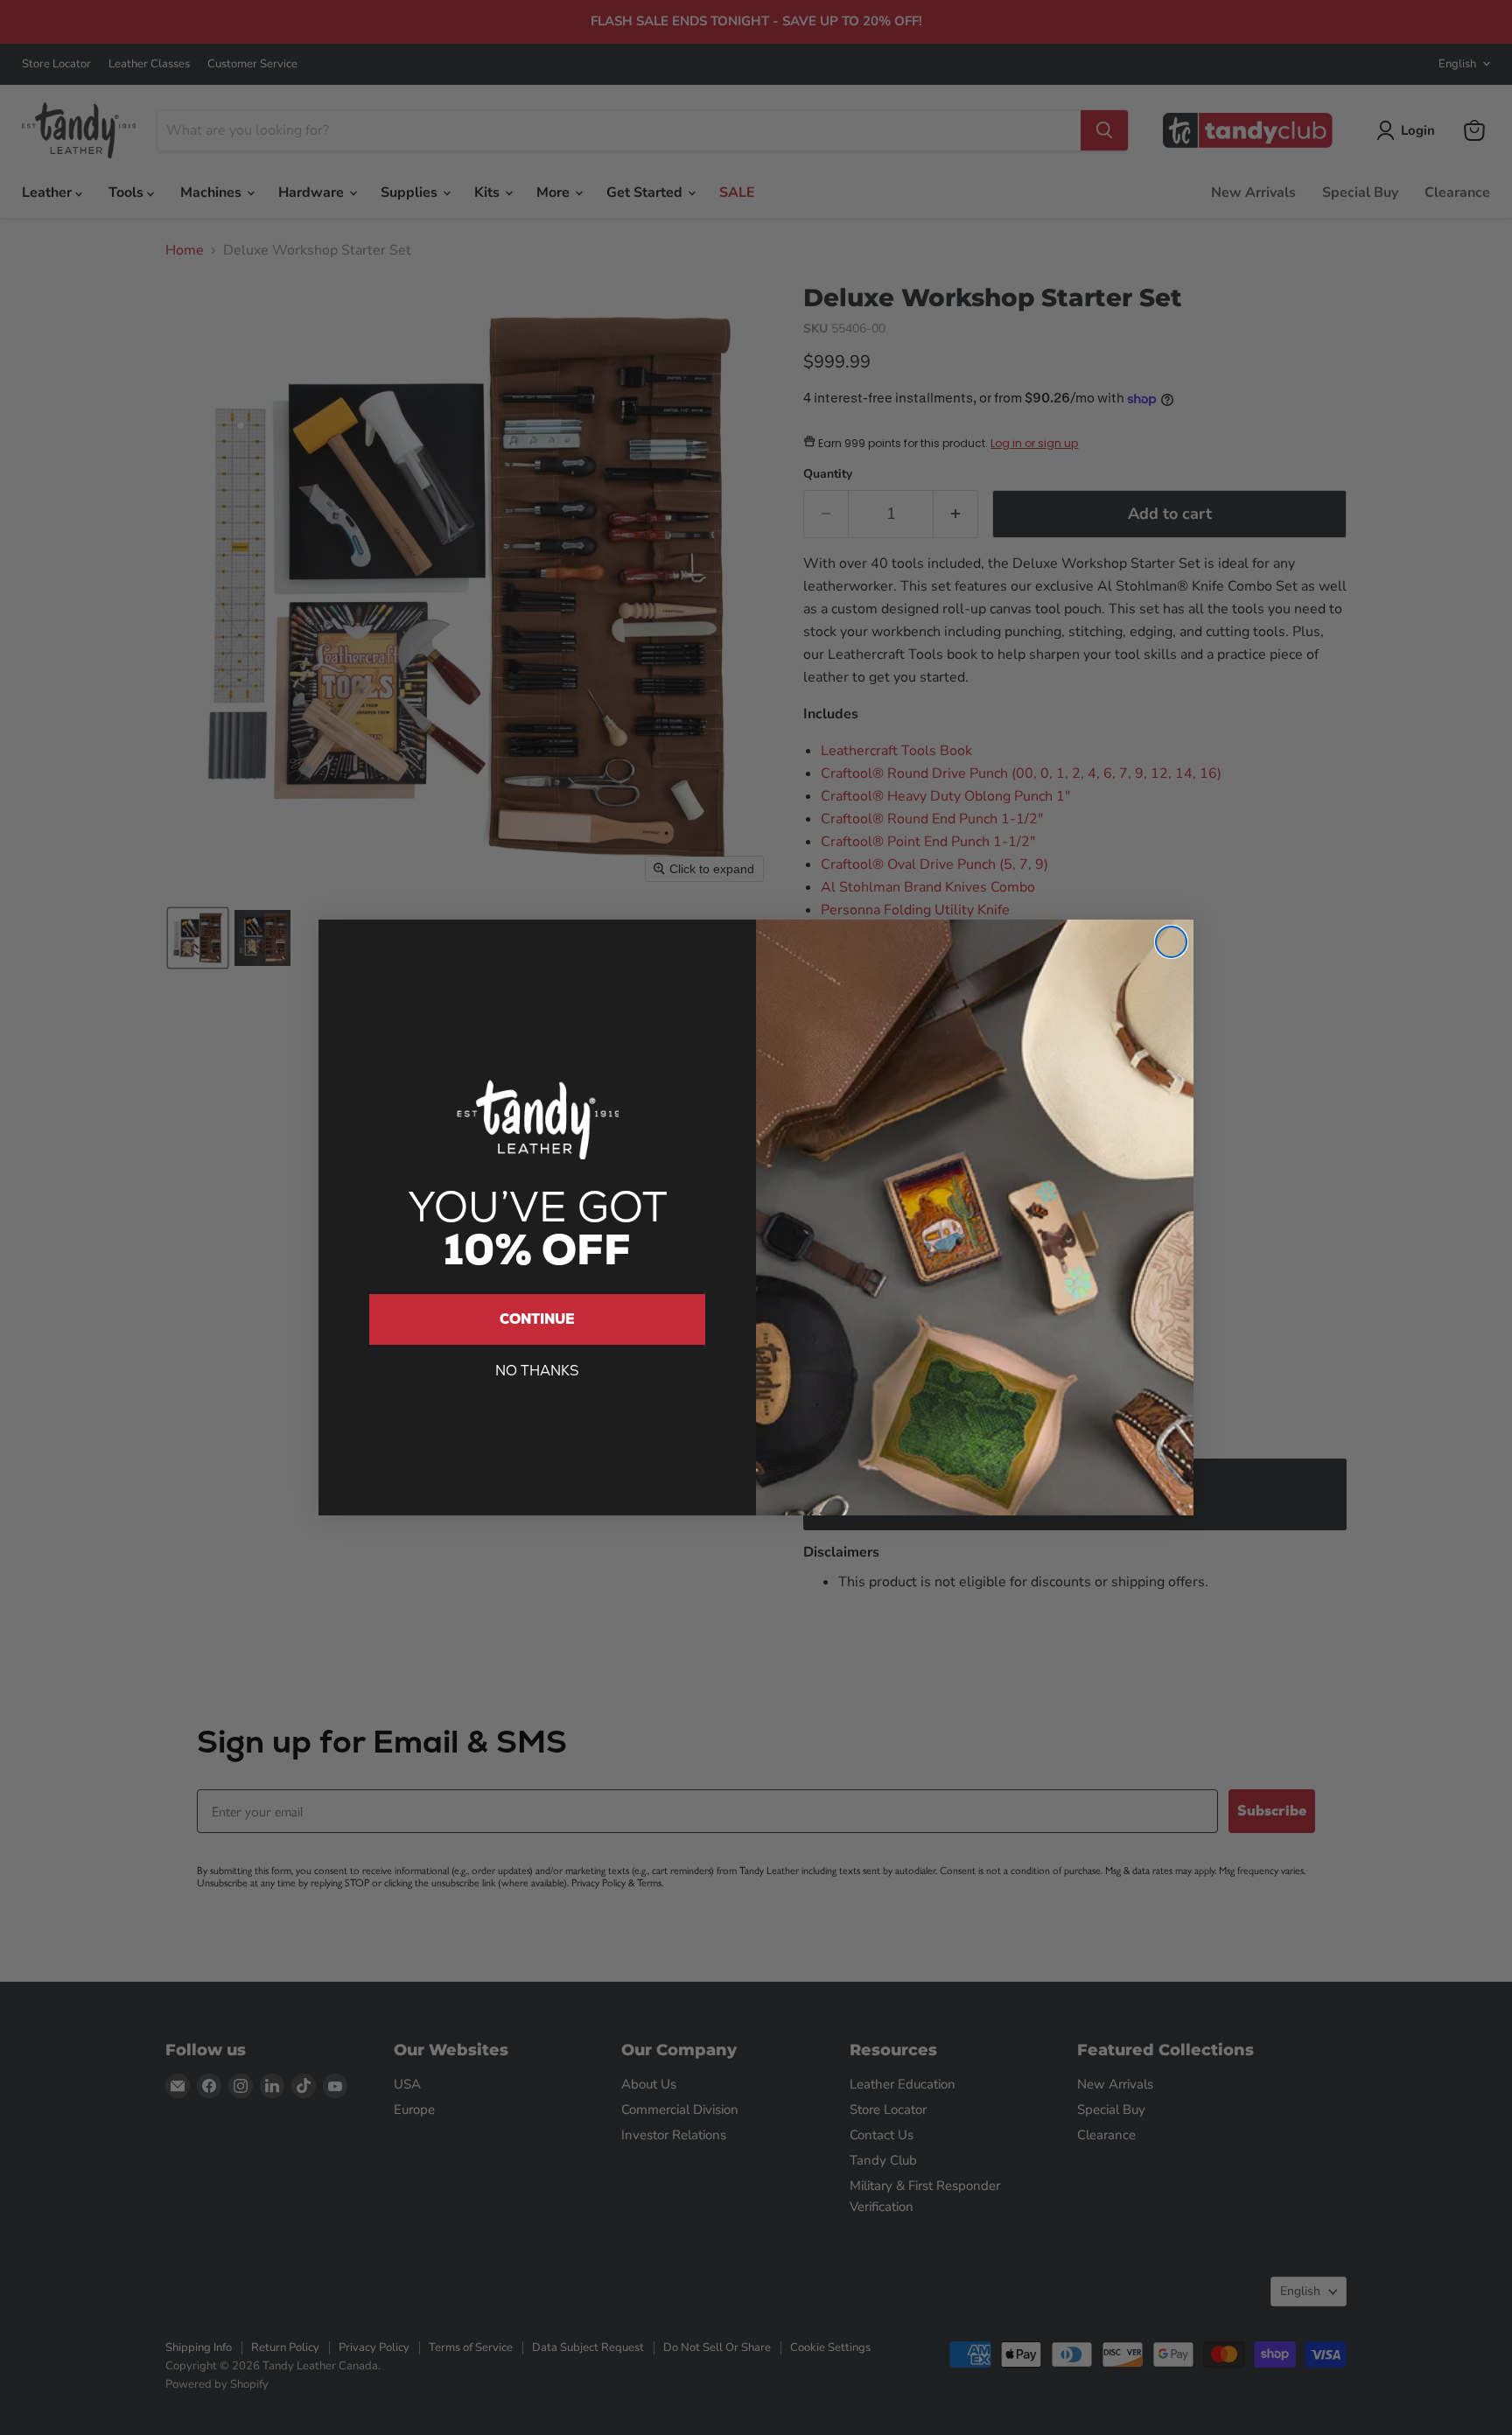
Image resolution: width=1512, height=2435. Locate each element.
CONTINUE (537, 1319)
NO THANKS (537, 1371)
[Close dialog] (1171, 942)
